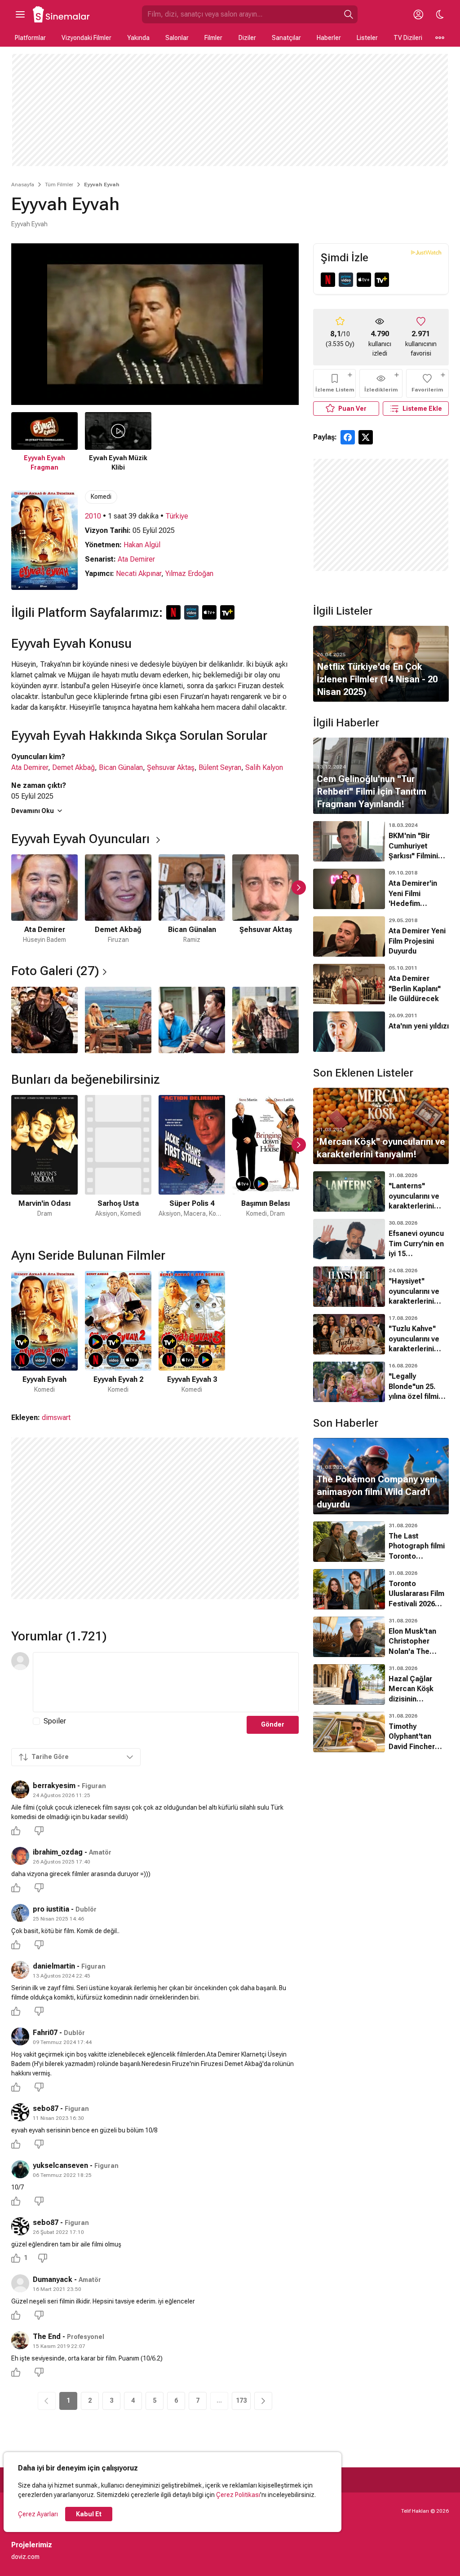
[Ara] (349, 14)
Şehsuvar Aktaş (171, 767)
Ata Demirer (136, 559)
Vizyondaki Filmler (86, 38)
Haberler (329, 38)
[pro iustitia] (20, 1913)
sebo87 (46, 2108)
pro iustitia (51, 1909)
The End (47, 2336)
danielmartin (54, 1966)
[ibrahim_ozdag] (20, 1856)
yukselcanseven (60, 2165)
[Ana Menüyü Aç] (20, 14)
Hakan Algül (142, 545)
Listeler (367, 38)
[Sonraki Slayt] (299, 888)
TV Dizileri (408, 38)
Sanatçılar (286, 38)
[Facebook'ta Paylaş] (348, 437)
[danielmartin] (20, 1970)
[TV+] (382, 280)
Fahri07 (45, 2033)
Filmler (213, 38)
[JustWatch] (426, 252)
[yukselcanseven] (20, 2169)
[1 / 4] (44, 1020)
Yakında (138, 38)
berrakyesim (54, 1786)
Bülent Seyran (220, 767)
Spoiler (55, 1721)
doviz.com (25, 2557)
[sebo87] (20, 2112)
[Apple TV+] (364, 280)
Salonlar (177, 38)
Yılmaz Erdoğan (189, 574)
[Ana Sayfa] (62, 14)
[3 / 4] (192, 1020)
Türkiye (177, 516)
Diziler (247, 38)
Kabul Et (89, 2514)
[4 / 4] (265, 1020)
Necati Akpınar (139, 574)
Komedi (101, 497)
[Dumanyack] (20, 2283)
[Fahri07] (20, 2036)
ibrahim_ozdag (58, 1852)
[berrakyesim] (20, 1789)
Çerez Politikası (238, 2495)
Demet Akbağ (73, 767)
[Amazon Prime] (346, 280)
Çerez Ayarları (38, 2514)
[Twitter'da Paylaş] (366, 437)
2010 (93, 516)
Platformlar (30, 38)
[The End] (20, 2340)
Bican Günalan (121, 767)
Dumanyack (53, 2279)
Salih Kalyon (264, 767)
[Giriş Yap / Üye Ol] (418, 14)
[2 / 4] (118, 1020)
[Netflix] (328, 280)
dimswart (56, 1418)
